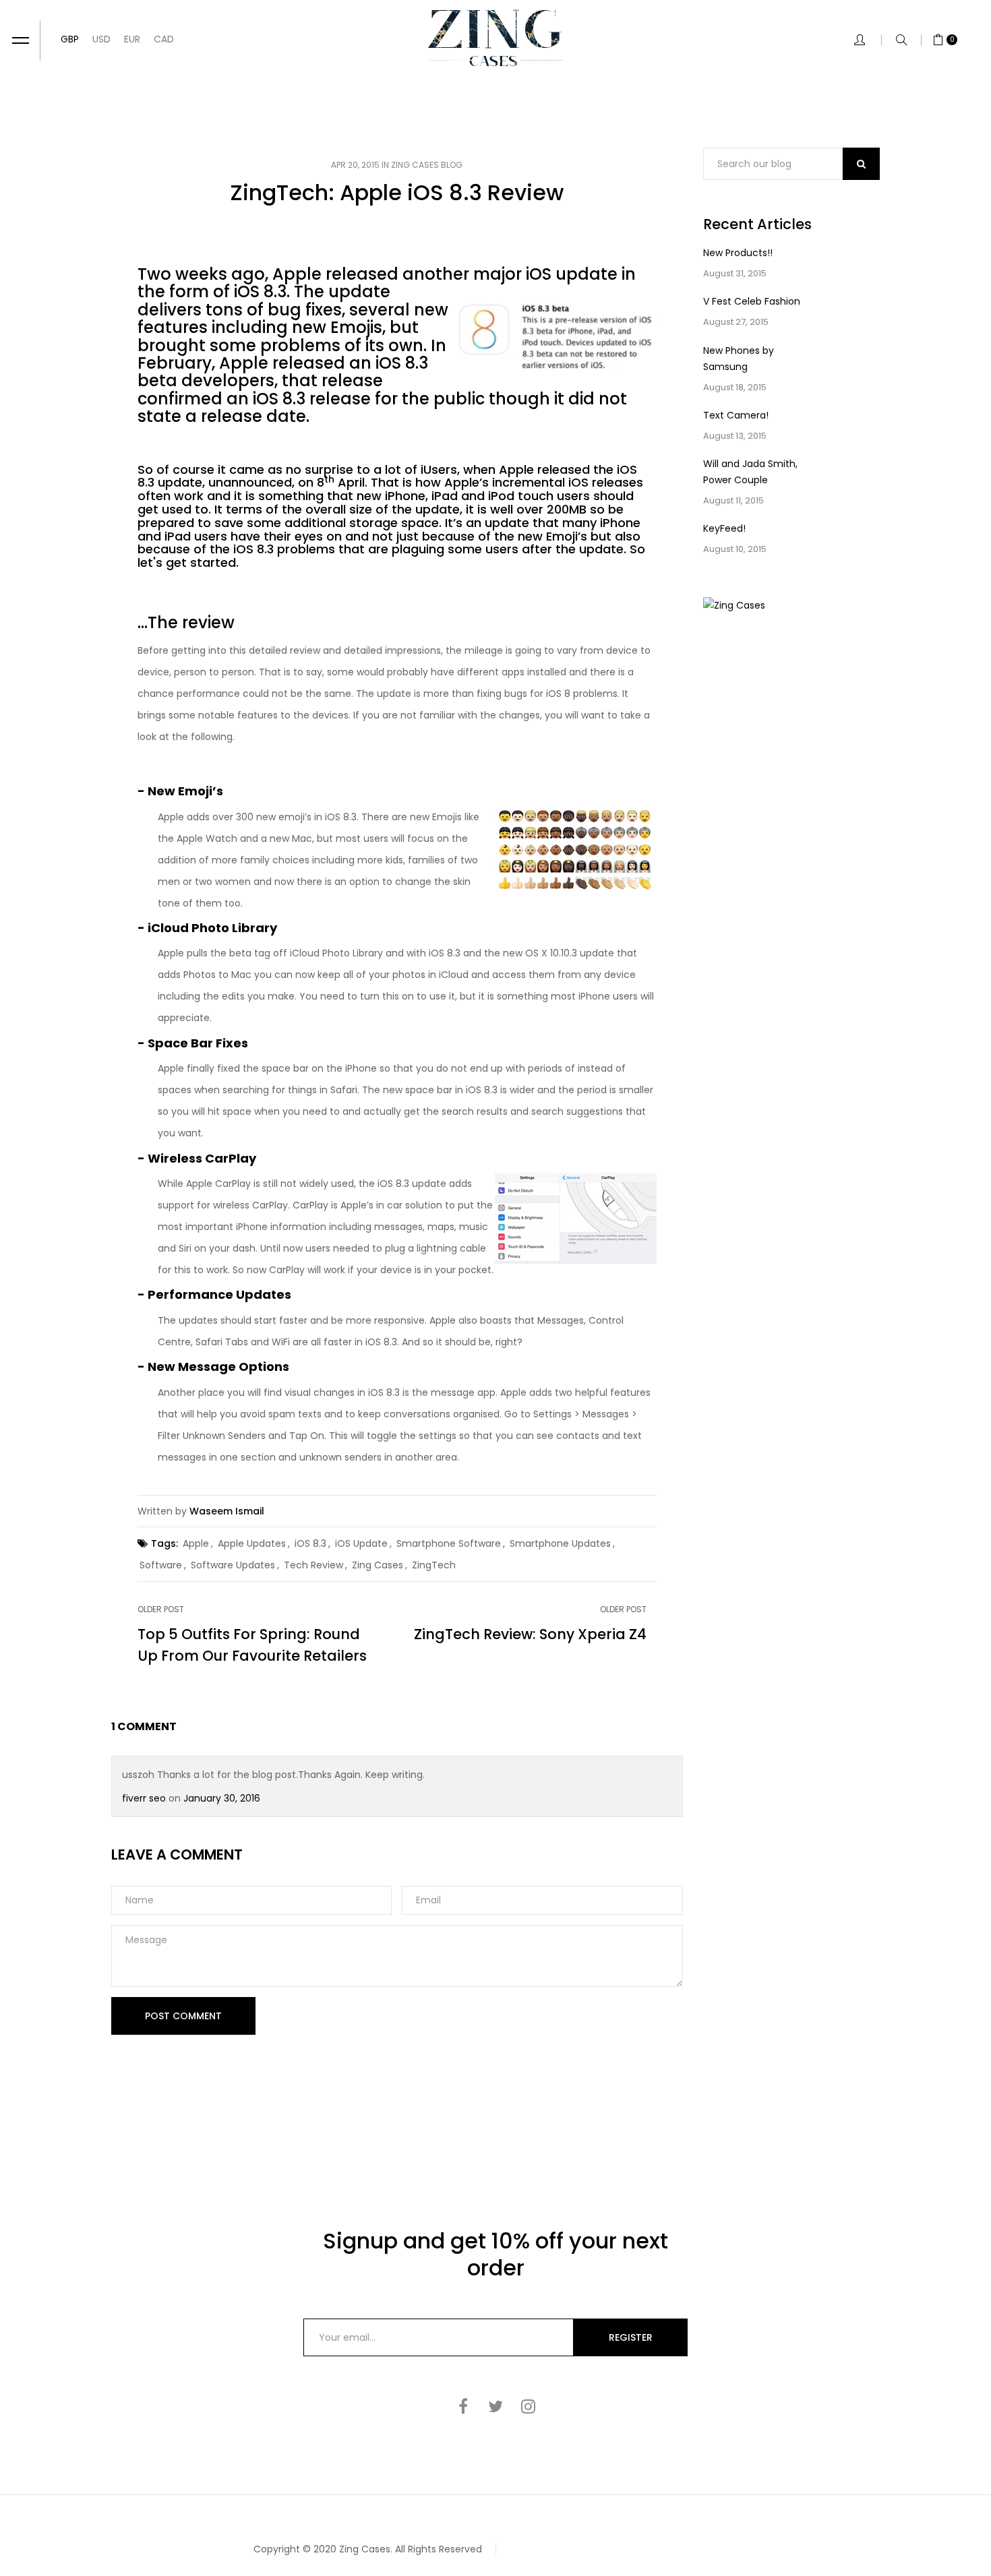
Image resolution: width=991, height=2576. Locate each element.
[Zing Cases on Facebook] (463, 2406)
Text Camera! (736, 415)
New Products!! (738, 253)
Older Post (161, 1609)
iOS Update (361, 1543)
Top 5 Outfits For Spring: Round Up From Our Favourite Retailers (252, 1645)
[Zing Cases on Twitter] (495, 2406)
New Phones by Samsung (739, 359)
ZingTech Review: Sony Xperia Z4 (530, 1634)
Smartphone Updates (560, 1543)
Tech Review (313, 1565)
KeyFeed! (724, 528)
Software (161, 1565)
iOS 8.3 (310, 1543)
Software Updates (233, 1565)
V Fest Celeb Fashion (752, 301)
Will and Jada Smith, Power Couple (750, 472)
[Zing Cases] (495, 38)
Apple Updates (252, 1543)
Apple (196, 1543)
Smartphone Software (449, 1543)
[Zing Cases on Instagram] (528, 2406)
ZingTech (434, 1565)
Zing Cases (378, 1565)
